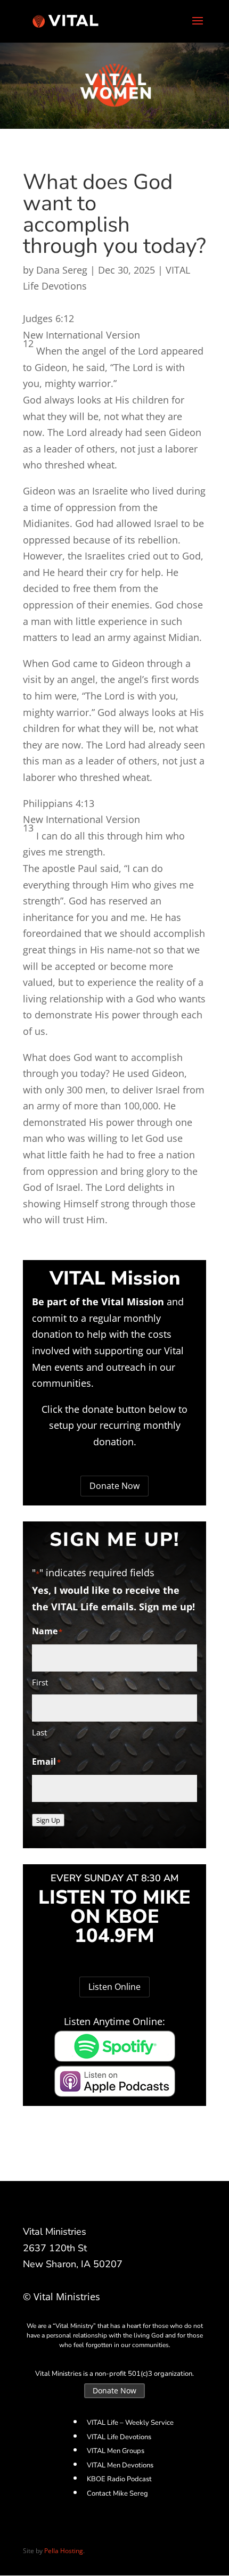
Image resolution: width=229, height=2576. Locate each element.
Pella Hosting (64, 2551)
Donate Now (114, 1486)
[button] (114, 319)
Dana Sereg (62, 270)
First (40, 1682)
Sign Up (48, 1820)
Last (39, 1732)
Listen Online (114, 1987)
